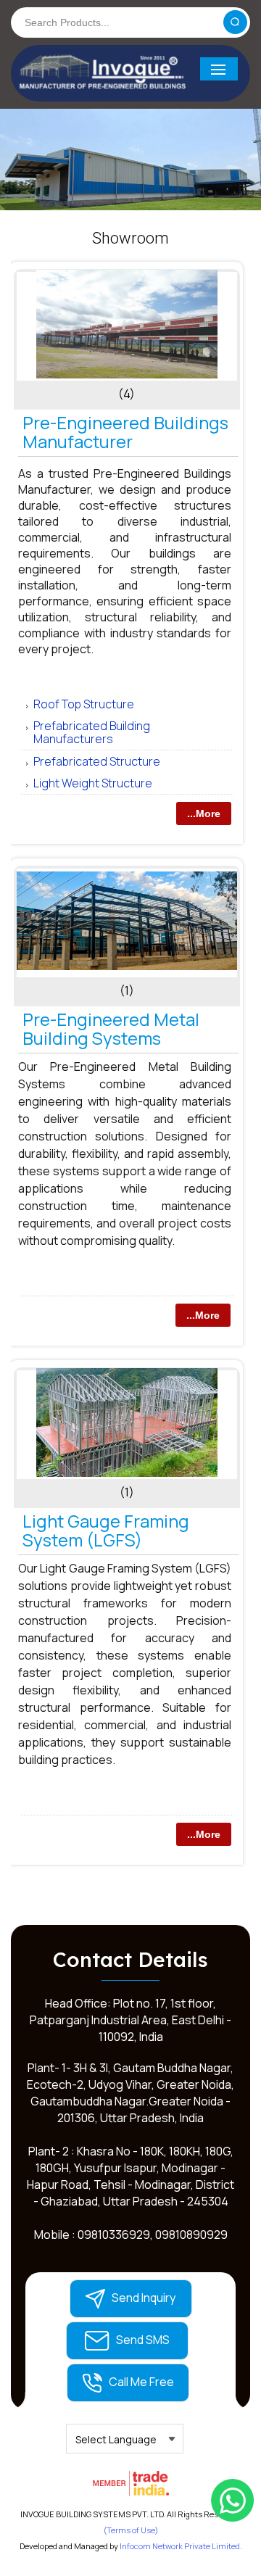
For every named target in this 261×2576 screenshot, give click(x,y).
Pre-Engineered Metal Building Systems (111, 1028)
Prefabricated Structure (97, 761)
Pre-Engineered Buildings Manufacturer (125, 432)
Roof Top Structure (84, 704)
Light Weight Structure (93, 783)
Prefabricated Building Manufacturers (92, 732)
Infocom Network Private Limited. (181, 2546)
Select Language (116, 2439)
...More (204, 813)
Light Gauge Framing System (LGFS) (106, 1530)
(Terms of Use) (131, 2530)
